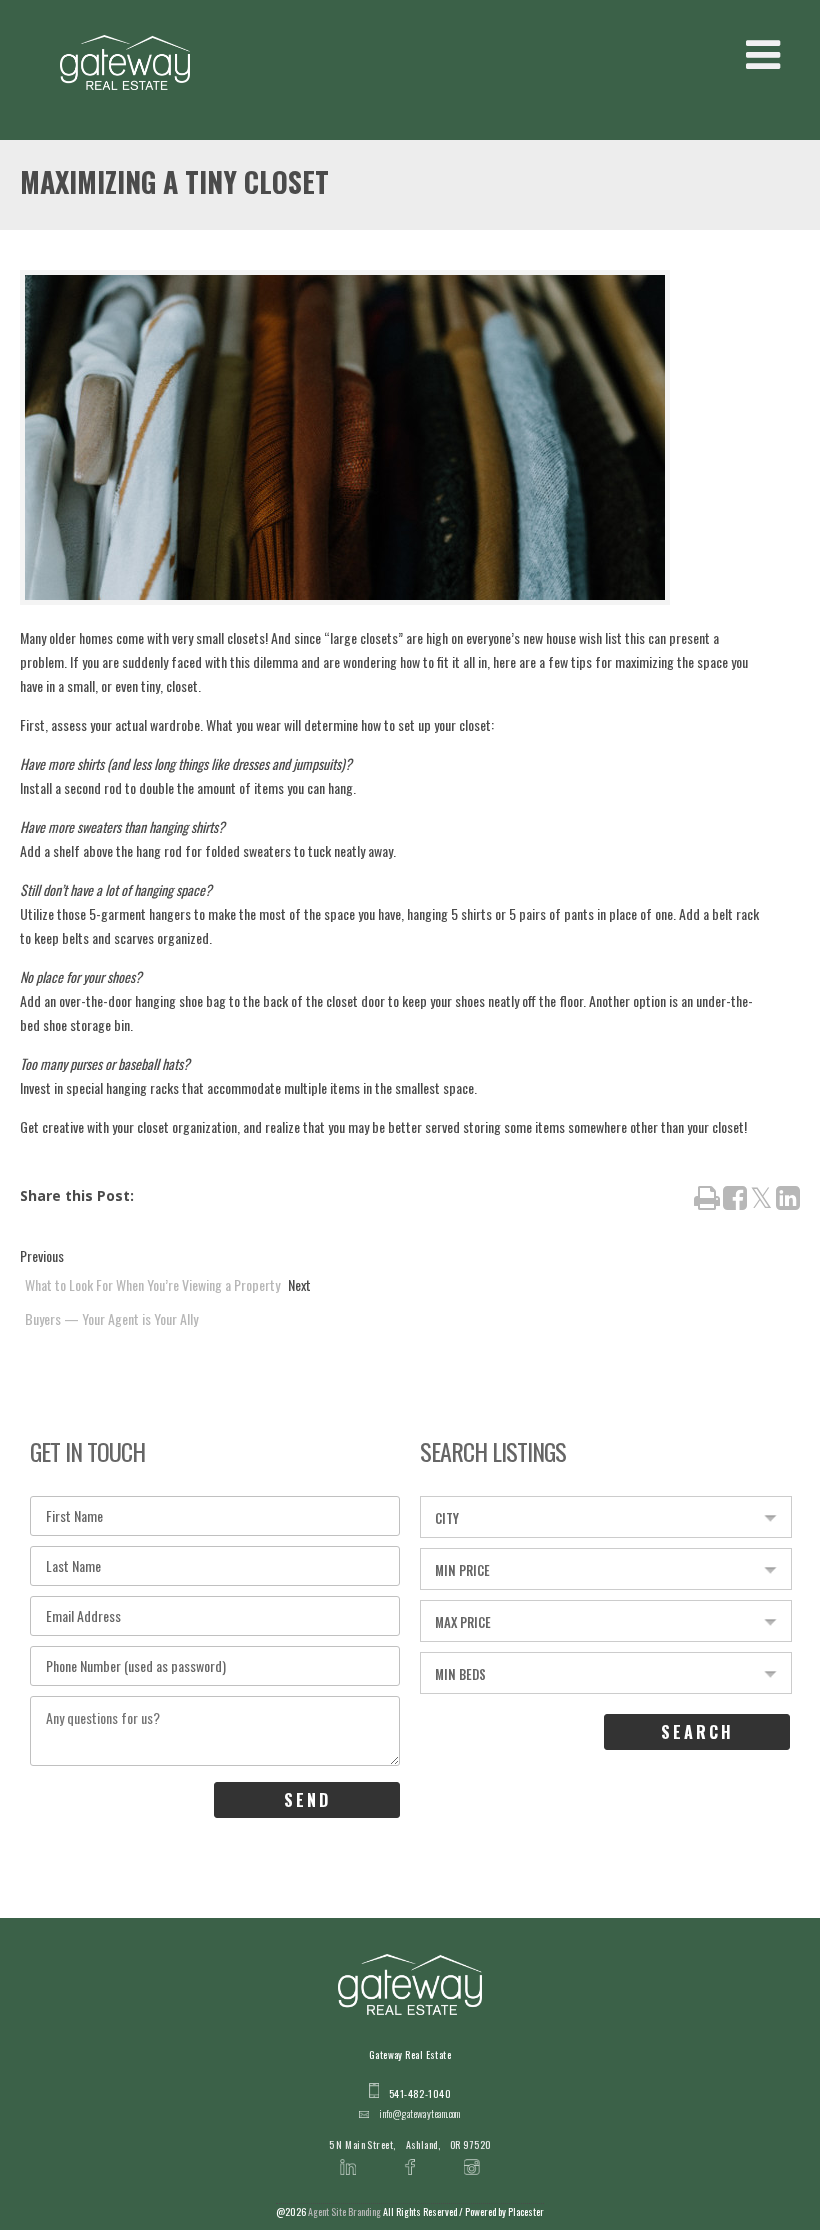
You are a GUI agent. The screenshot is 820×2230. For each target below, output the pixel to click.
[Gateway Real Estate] (125, 62)
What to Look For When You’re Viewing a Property (152, 1284)
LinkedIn (348, 2155)
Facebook (410, 2155)
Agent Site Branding (344, 2211)
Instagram (472, 2155)
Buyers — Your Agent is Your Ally (111, 1318)
